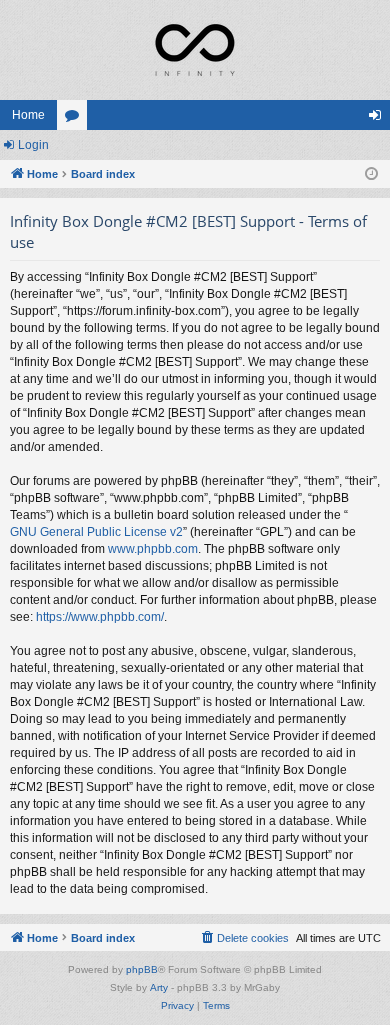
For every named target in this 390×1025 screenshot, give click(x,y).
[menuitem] (244, 938)
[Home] (195, 50)
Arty (159, 987)
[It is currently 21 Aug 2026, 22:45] (371, 174)
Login (33, 145)
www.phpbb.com (153, 549)
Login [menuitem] (379, 119)
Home (28, 115)
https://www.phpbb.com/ (100, 617)
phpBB (142, 969)
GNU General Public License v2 (96, 532)
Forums (76, 119)
